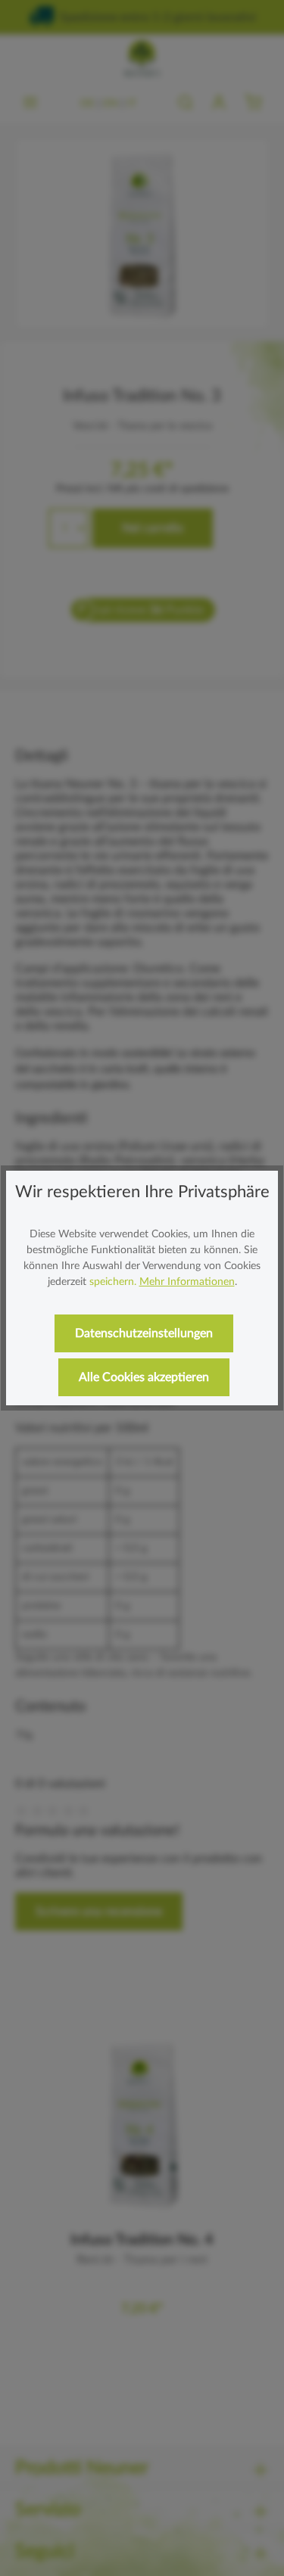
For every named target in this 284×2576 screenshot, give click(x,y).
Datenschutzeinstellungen (144, 1333)
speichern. (113, 1282)
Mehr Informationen (187, 1282)
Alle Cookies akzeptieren (144, 1377)
